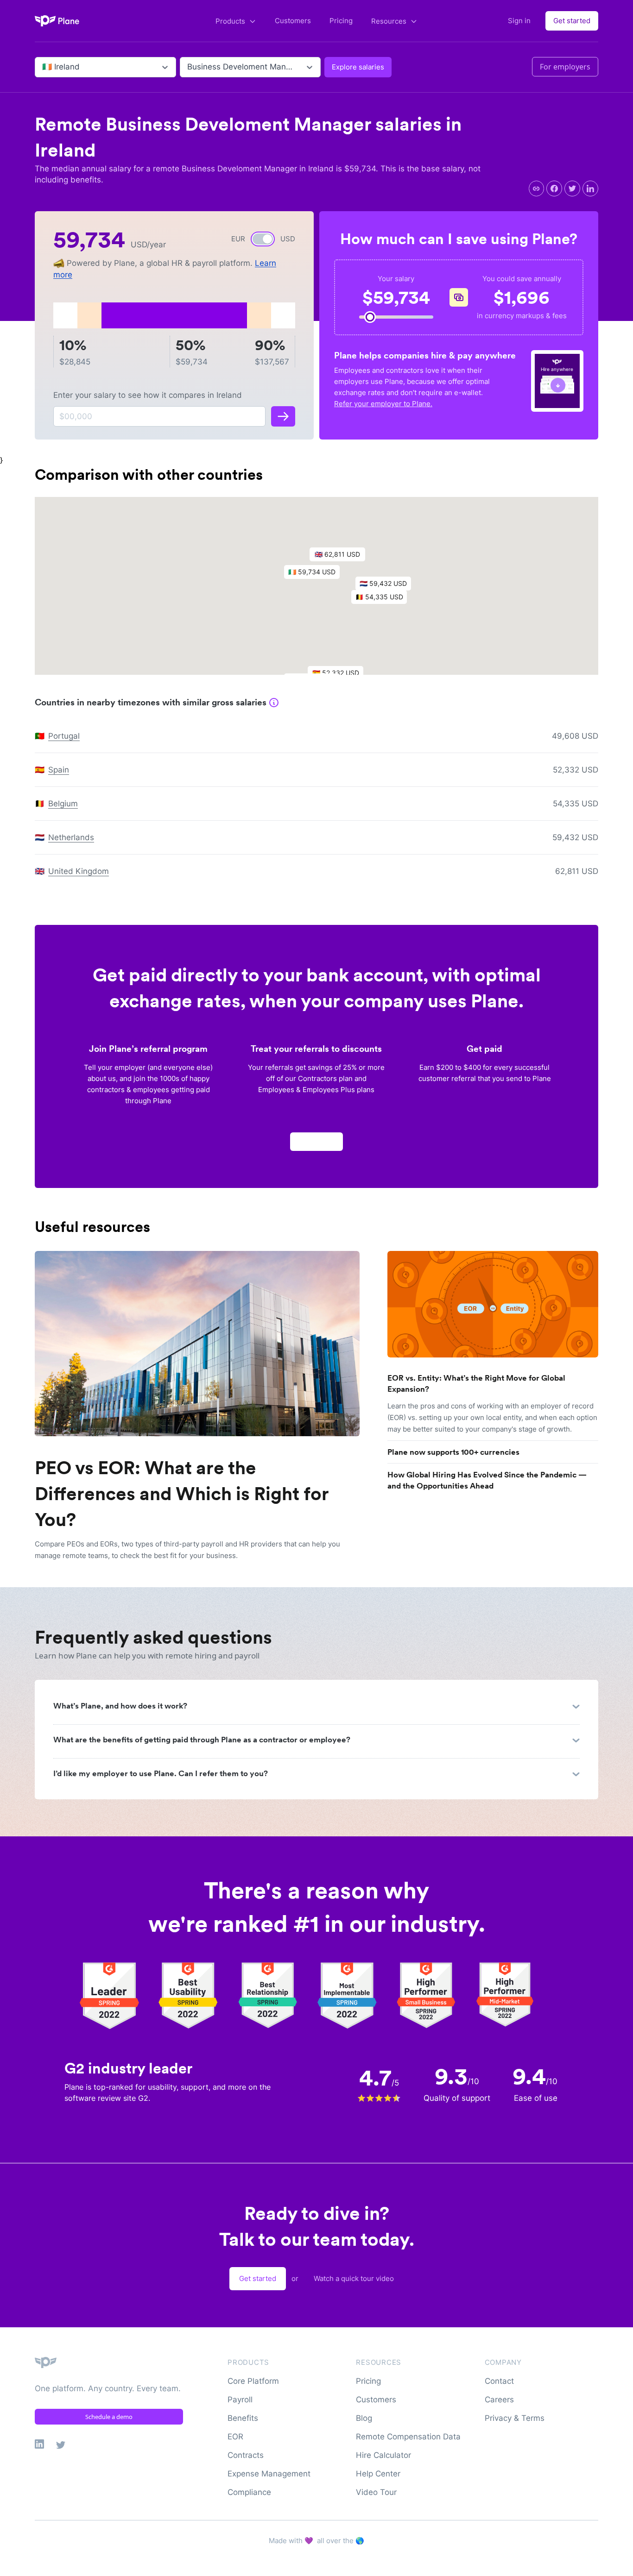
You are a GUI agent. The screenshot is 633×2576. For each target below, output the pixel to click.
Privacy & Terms (515, 2418)
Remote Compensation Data (408, 2437)
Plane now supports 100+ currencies (453, 1452)
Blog (364, 2418)
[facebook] (554, 188)
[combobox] (43, 67)
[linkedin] (590, 188)
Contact (499, 2381)
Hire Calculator (383, 2455)
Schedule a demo (109, 2417)
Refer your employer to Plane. (383, 404)
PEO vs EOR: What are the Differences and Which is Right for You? (182, 1494)
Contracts (246, 2455)
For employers (565, 67)
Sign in (519, 21)
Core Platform (253, 2381)
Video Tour (376, 2492)
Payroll (240, 2400)
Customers (293, 21)
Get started (572, 21)
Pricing (341, 21)
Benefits (243, 2418)
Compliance (249, 2492)
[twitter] (572, 188)
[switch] (263, 239)
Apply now (316, 1141)
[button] (316, 574)
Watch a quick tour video (354, 2278)
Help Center (378, 2474)
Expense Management (269, 2474)
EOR (235, 2437)
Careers (499, 2400)
